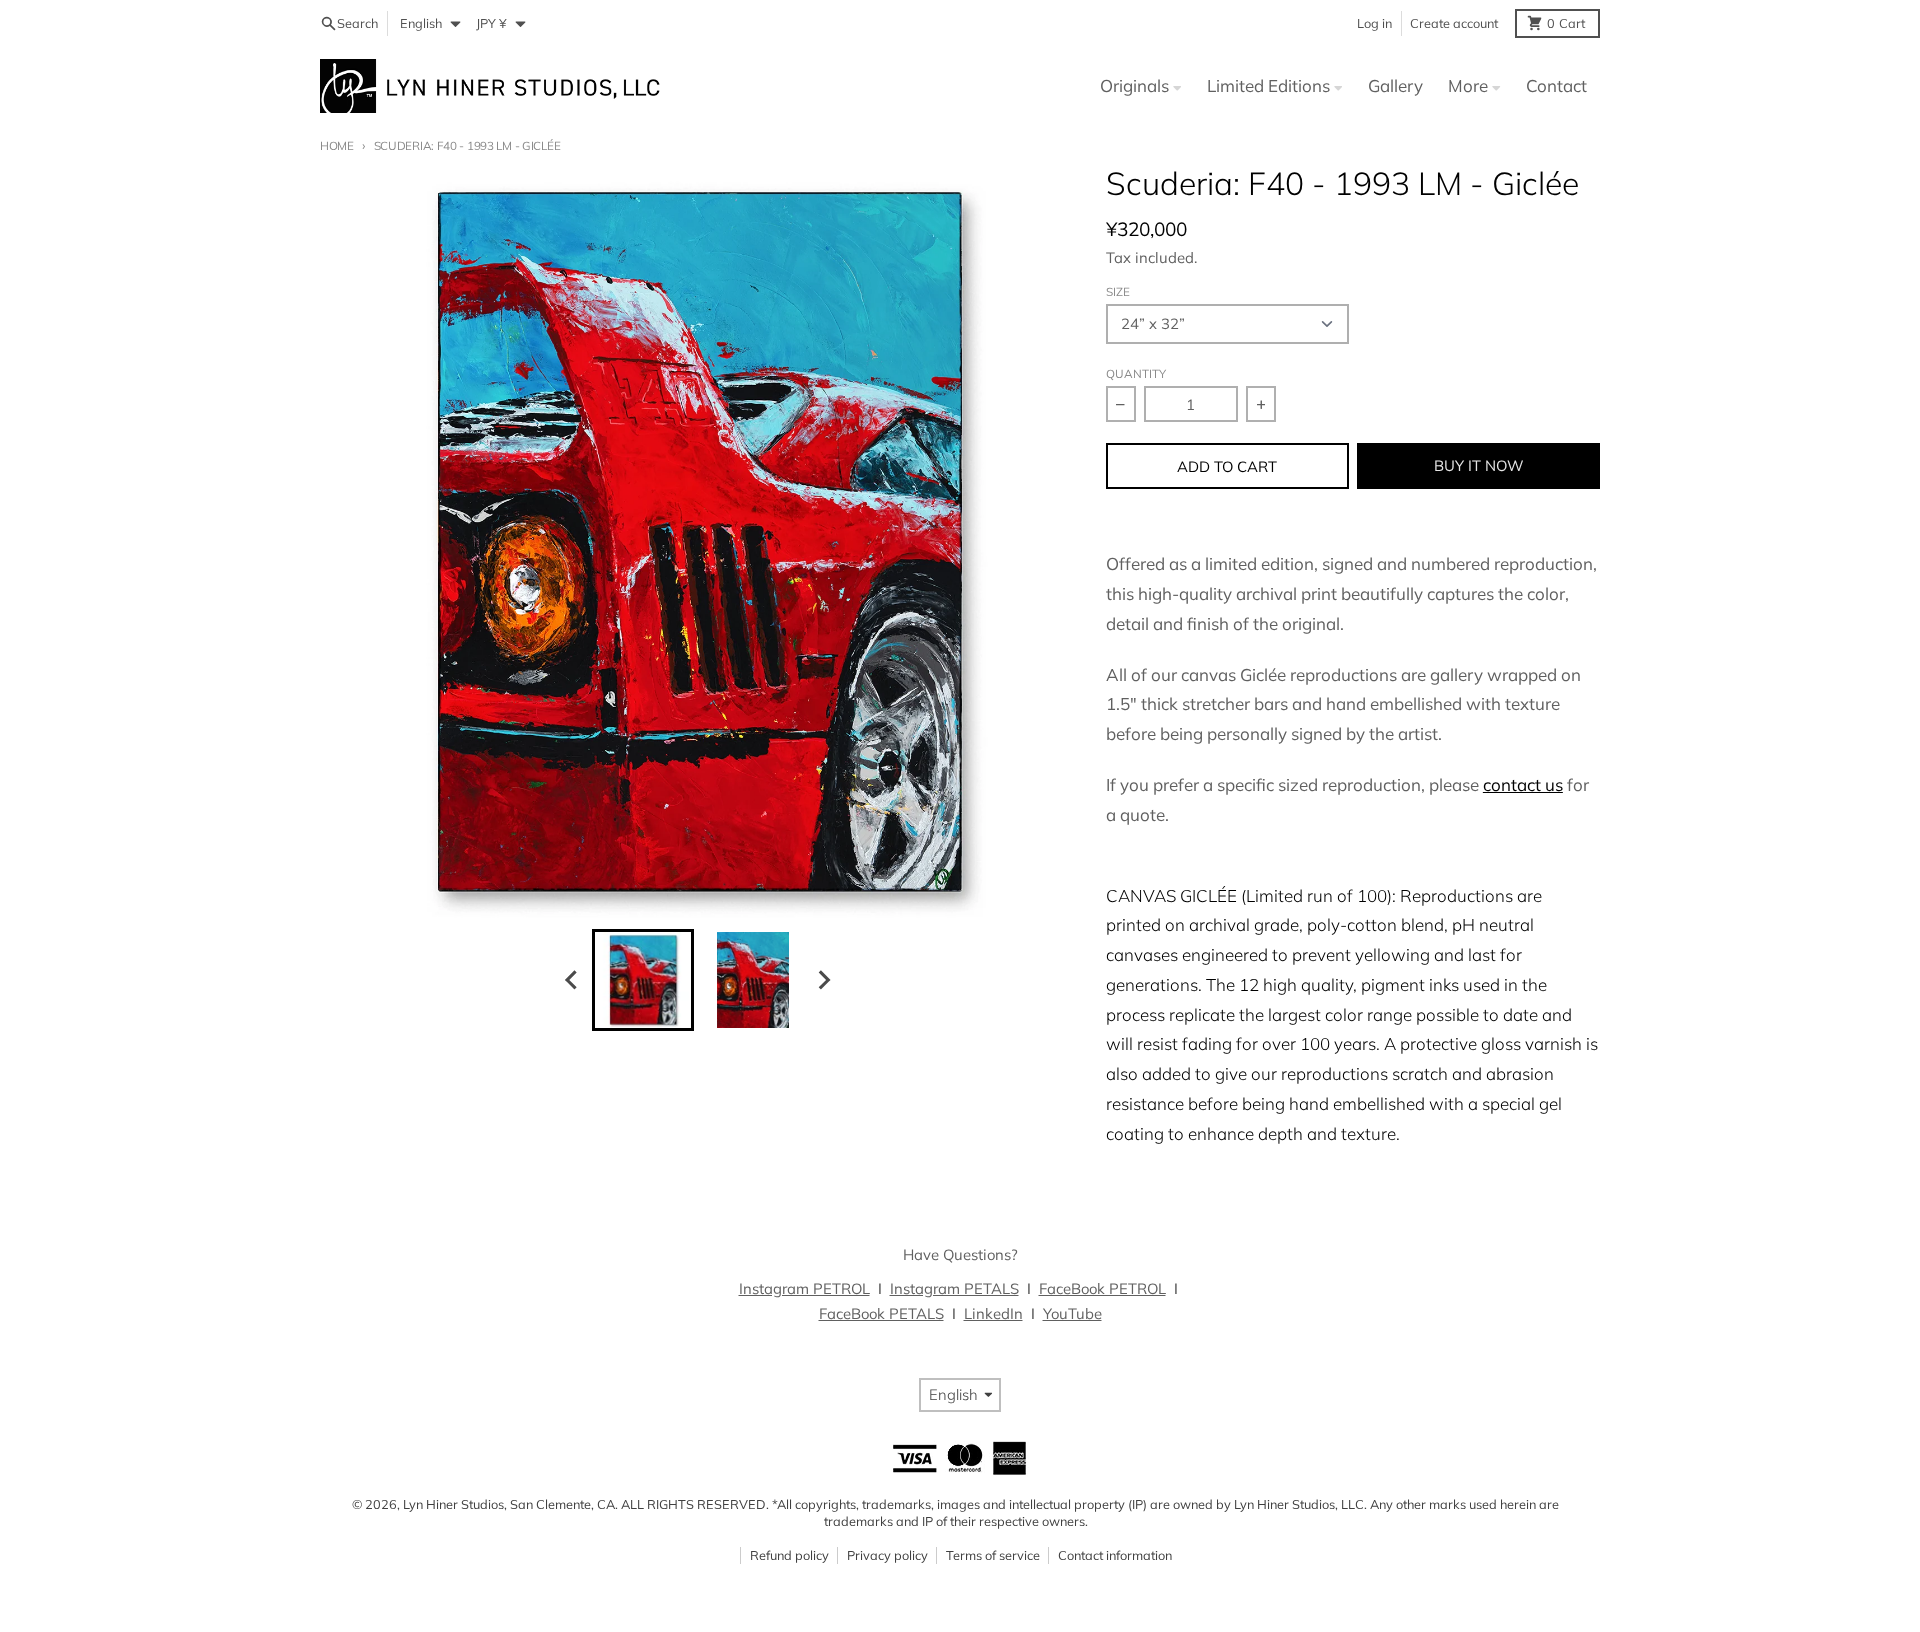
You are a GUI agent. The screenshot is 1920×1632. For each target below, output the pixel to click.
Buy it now (1479, 465)
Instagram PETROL (804, 1288)
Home (337, 145)
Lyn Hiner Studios (453, 1504)
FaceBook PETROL (1102, 1288)
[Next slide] (824, 979)
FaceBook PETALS (881, 1313)
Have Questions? (960, 1254)
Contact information (1115, 1555)
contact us (1523, 784)
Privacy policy (887, 1555)
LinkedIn (993, 1313)
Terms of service (993, 1555)
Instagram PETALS (954, 1288)
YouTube (1072, 1313)
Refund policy (789, 1555)
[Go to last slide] (573, 979)
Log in (1374, 23)
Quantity (1136, 373)
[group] (643, 980)
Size (1118, 291)
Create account (1454, 23)
